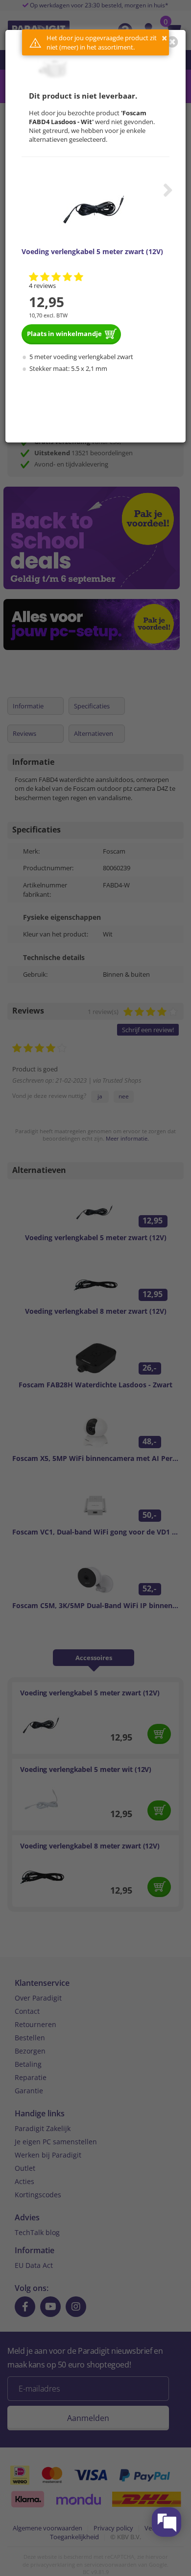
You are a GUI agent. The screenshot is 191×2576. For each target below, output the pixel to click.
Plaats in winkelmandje (64, 334)
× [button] (164, 38)
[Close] (172, 42)
